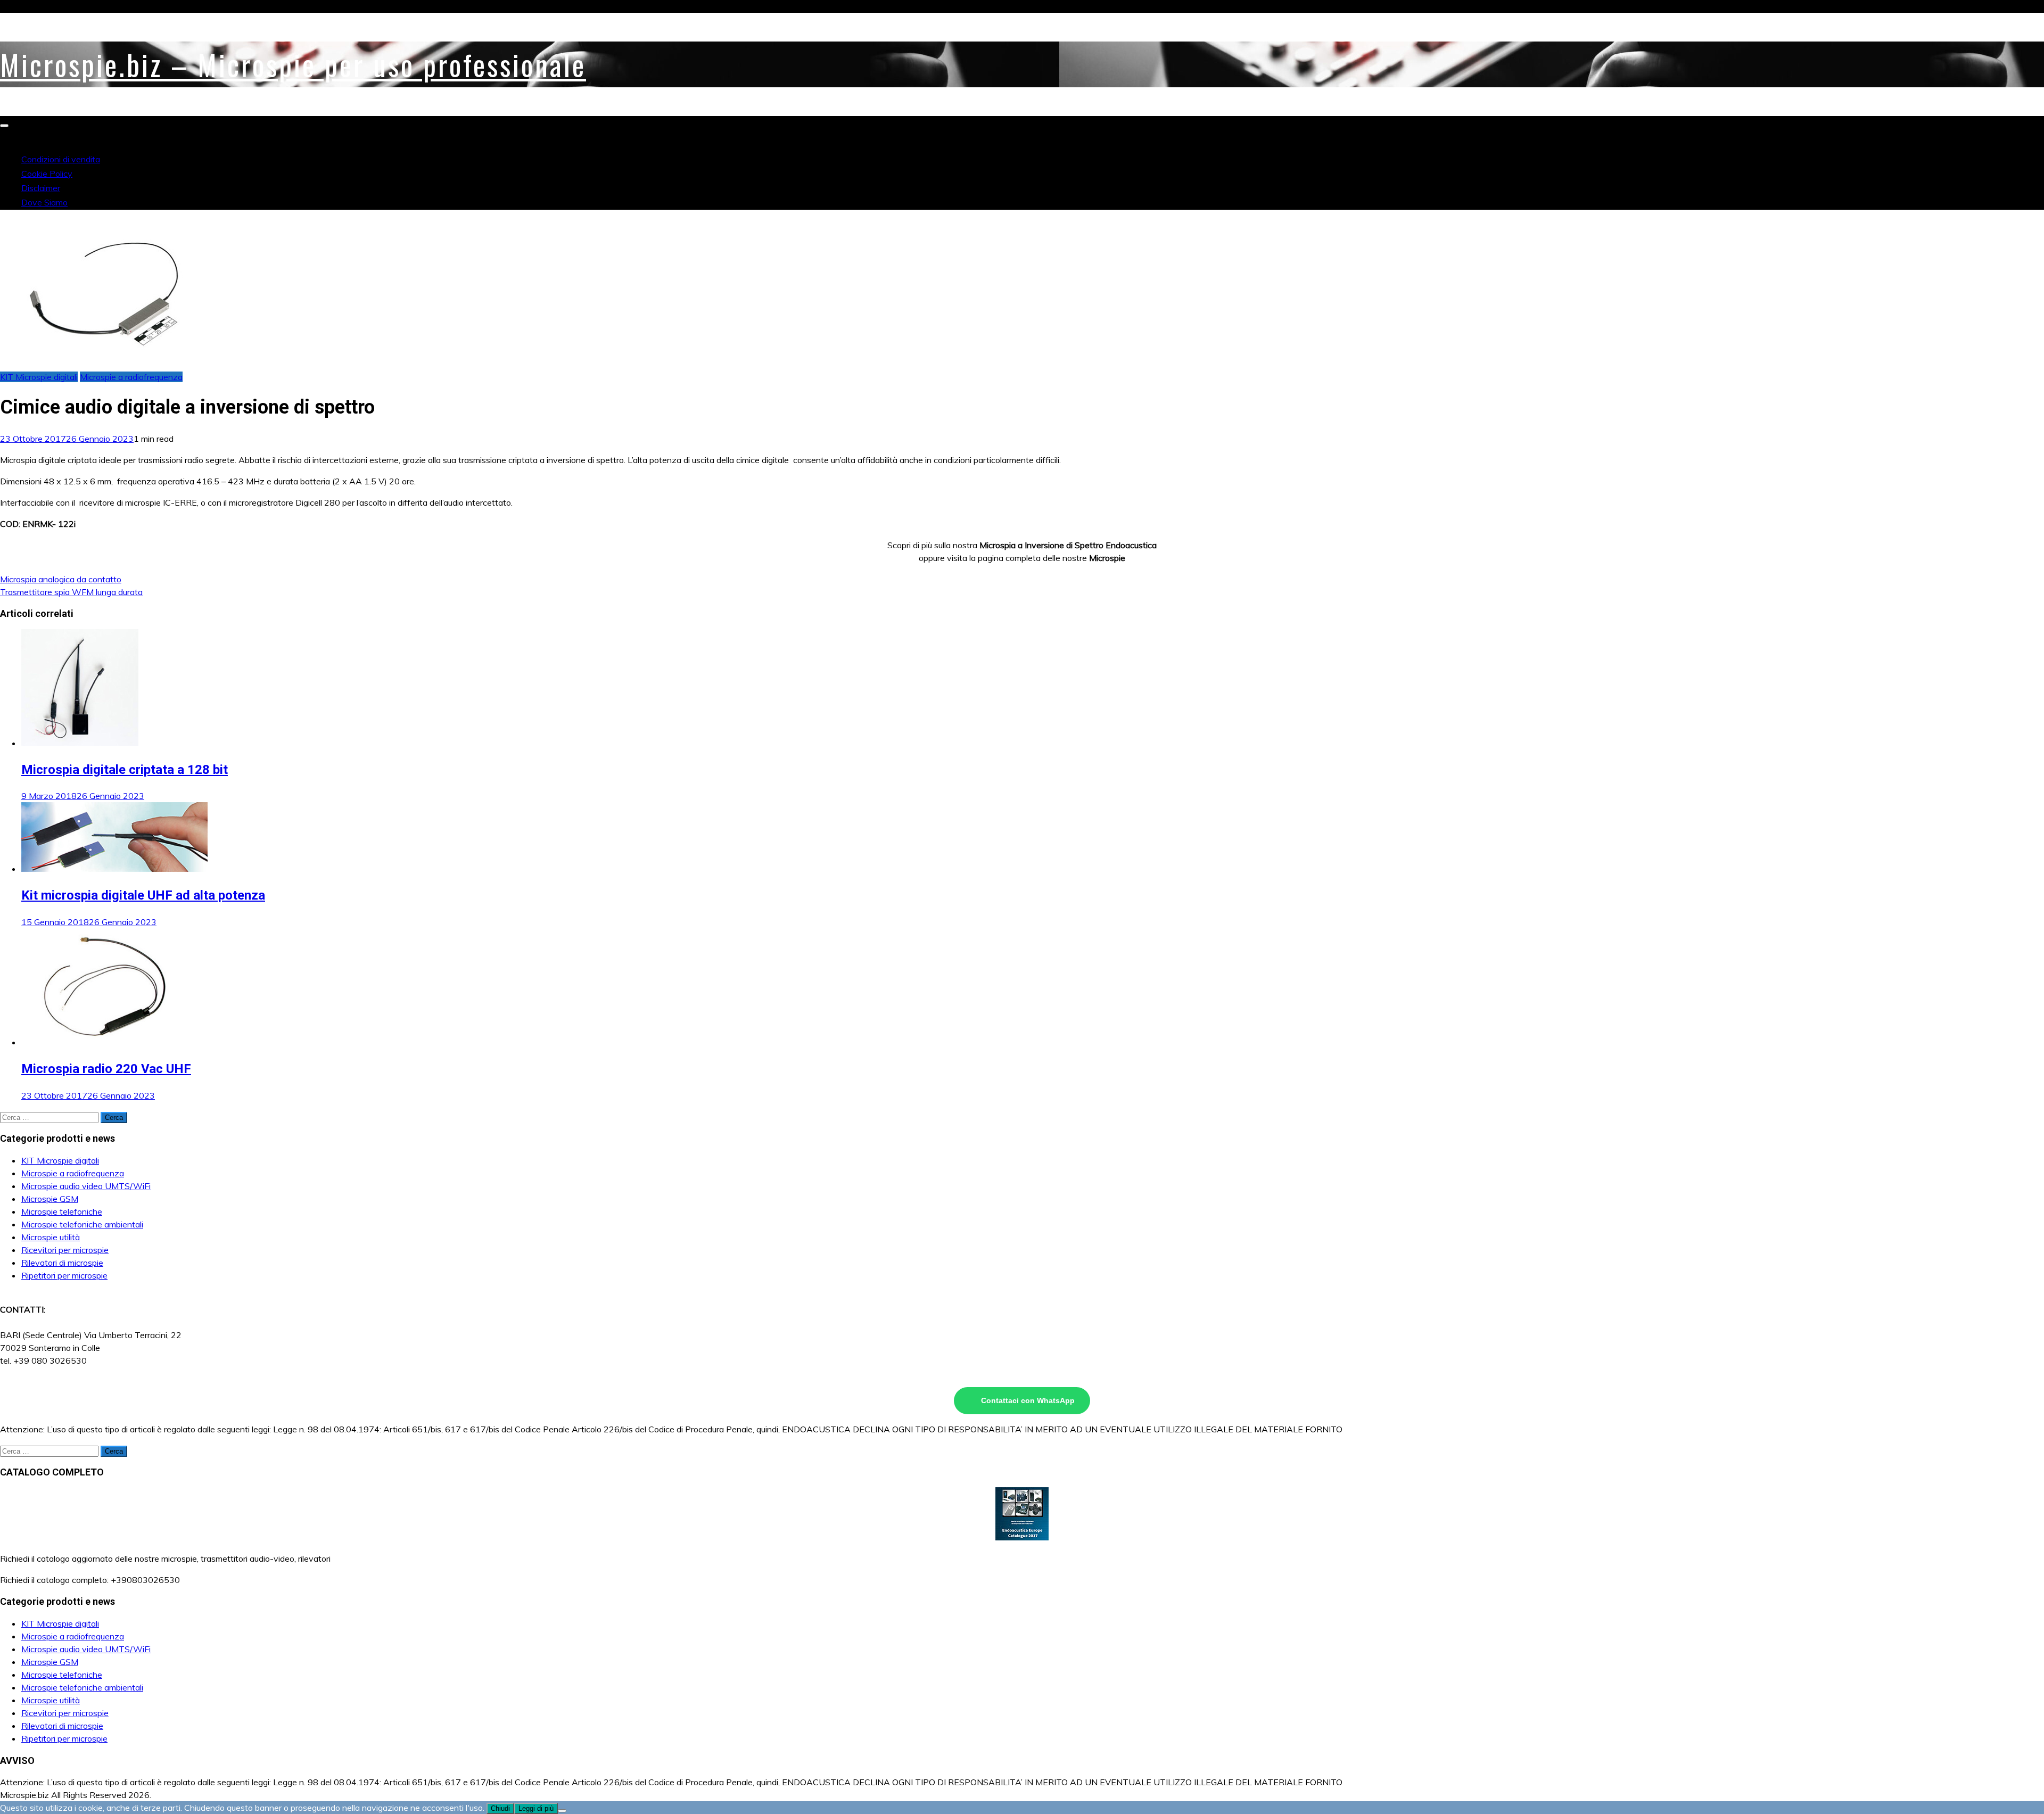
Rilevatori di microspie (62, 1263)
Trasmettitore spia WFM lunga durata (71, 592)
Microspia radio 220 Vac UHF (106, 1069)
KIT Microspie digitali (39, 377)
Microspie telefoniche (62, 1211)
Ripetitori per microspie (64, 1275)
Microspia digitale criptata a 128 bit (125, 770)
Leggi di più (536, 1808)
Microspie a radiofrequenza (131, 377)
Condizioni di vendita (61, 159)
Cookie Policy (47, 174)
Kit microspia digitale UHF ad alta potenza (143, 895)
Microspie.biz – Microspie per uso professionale (293, 64)
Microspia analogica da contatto (61, 579)
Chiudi (500, 1808)
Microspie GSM (50, 1199)
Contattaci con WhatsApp (1028, 1400)
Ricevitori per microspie (65, 1250)
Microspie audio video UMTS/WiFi (86, 1186)
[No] (562, 1811)
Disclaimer (41, 188)
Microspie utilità (51, 1237)
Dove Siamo (44, 202)
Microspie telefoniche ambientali (82, 1224)
